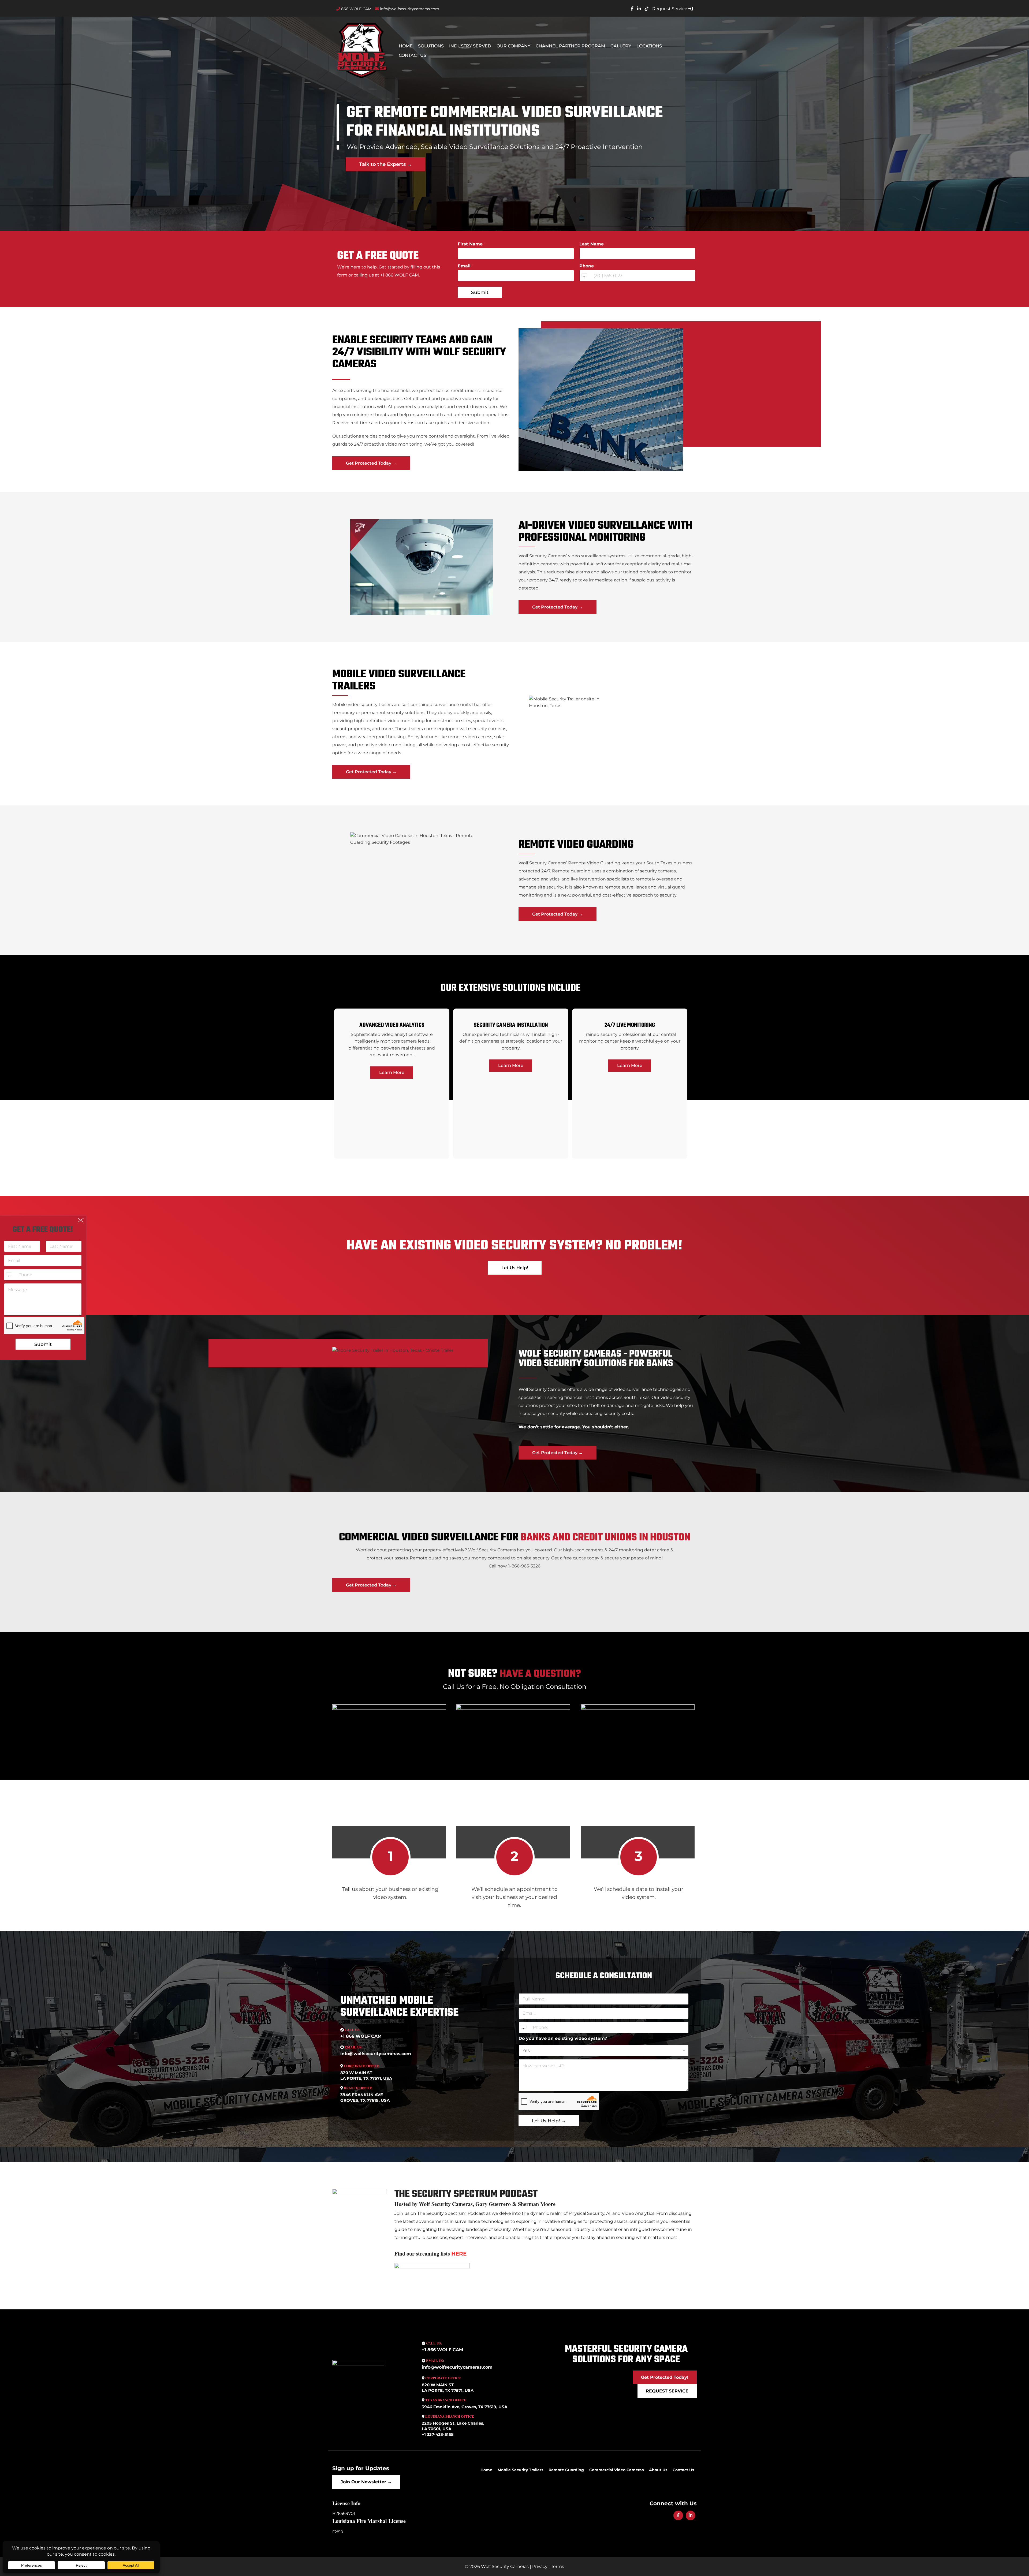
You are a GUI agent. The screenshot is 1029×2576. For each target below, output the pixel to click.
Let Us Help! (515, 1268)
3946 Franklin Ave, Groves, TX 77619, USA (465, 2407)
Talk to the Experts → (385, 164)
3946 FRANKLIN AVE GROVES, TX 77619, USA (365, 2097)
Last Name (593, 244)
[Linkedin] (691, 2515)
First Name (472, 244)
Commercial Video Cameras (616, 2470)
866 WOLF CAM (356, 9)
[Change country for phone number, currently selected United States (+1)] (584, 276)
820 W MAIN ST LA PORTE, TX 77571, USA (366, 2075)
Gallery (621, 46)
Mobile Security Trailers (520, 2470)
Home (406, 46)
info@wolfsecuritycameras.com (409, 9)
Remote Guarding (566, 2470)
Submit (480, 292)
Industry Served (470, 46)
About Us (658, 2470)
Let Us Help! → (549, 2121)
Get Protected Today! (665, 2377)
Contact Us (413, 55)
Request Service (670, 9)
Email (466, 266)
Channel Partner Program (570, 46)
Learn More (392, 1072)
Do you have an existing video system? (563, 2038)
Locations (649, 46)
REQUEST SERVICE (667, 2391)
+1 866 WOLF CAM (361, 2036)
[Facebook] (678, 2515)
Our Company (513, 46)
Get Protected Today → (371, 463)
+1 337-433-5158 (438, 2434)
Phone (588, 266)
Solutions (431, 46)
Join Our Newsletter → (366, 2482)
